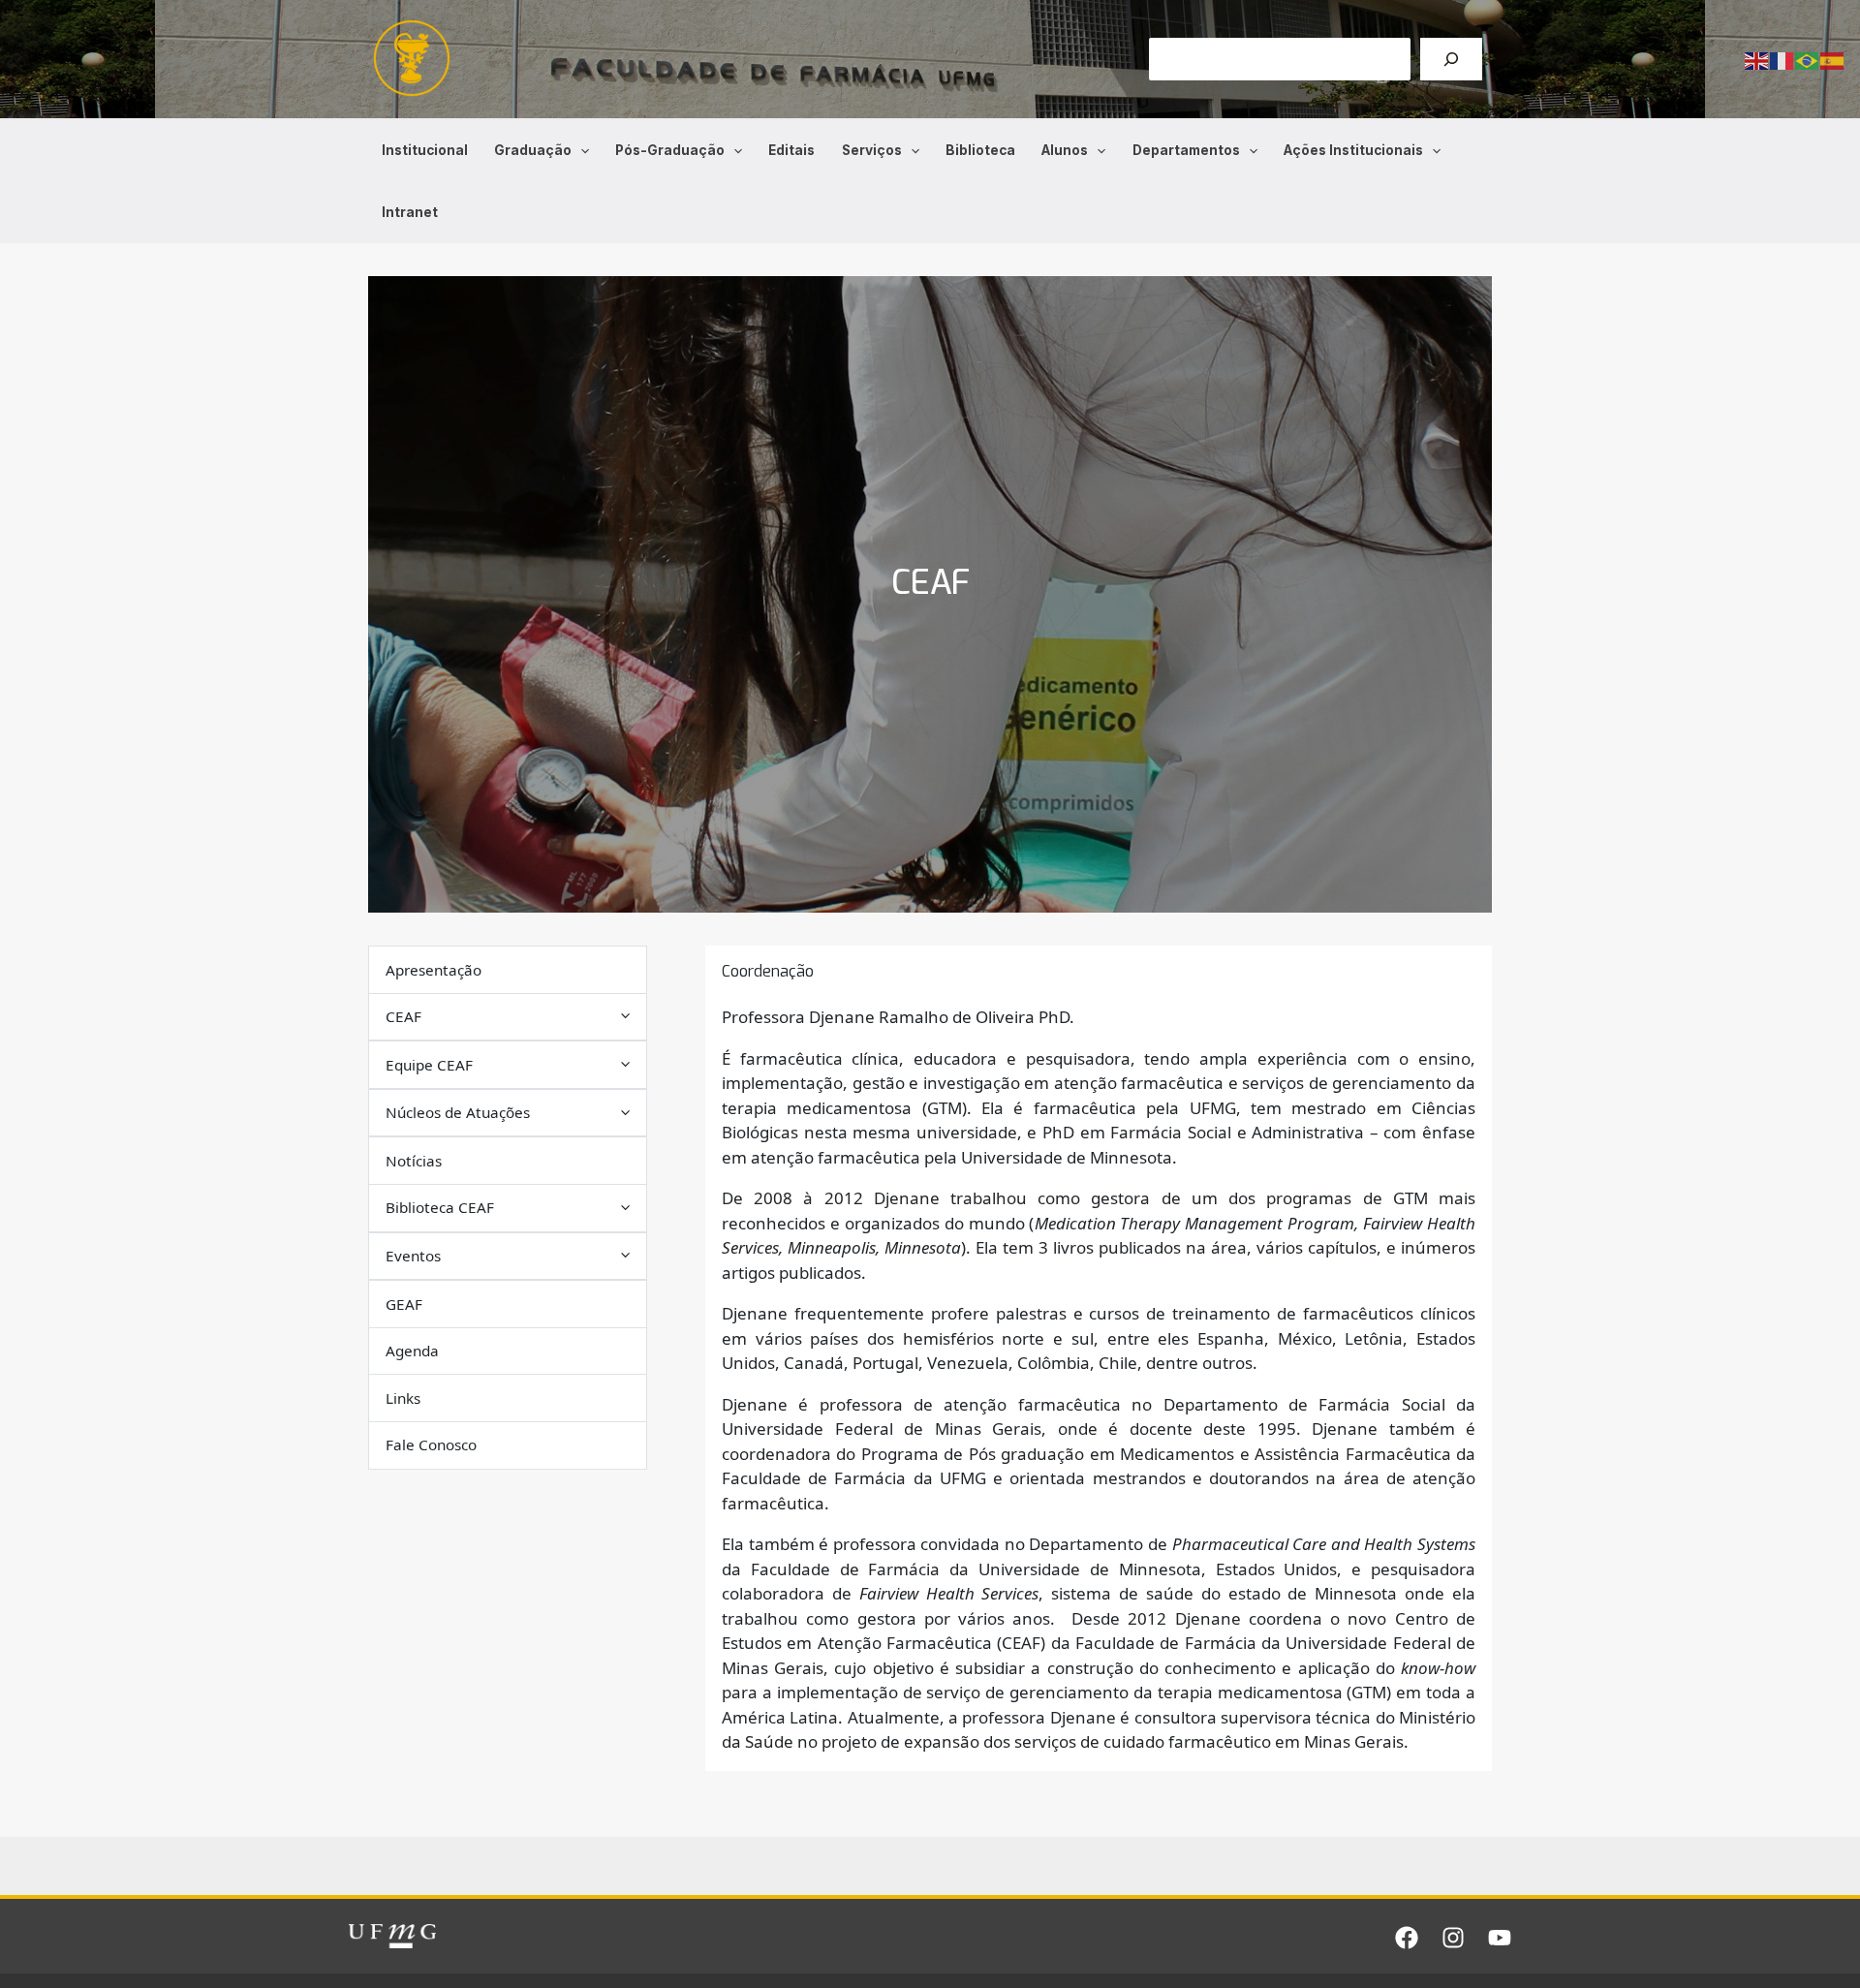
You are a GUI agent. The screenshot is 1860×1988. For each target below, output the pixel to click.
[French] (1782, 60)
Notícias (414, 1161)
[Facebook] (1407, 1938)
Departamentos (1186, 150)
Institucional (425, 150)
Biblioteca (980, 150)
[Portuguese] (1808, 60)
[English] (1757, 60)
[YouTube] (1500, 1938)
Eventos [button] (413, 1256)
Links (403, 1397)
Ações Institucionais (1353, 150)
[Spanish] (1833, 60)
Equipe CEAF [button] (429, 1064)
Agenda (412, 1351)
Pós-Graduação (670, 150)
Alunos (1065, 150)
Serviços (872, 150)
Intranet (410, 212)
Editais (791, 150)
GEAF (404, 1303)
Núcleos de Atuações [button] (458, 1112)
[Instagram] (1453, 1938)
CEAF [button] (403, 1016)
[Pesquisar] (1451, 59)
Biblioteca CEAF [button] (440, 1207)
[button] (580, 150)
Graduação (533, 150)
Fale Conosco (431, 1444)
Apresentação (434, 969)
